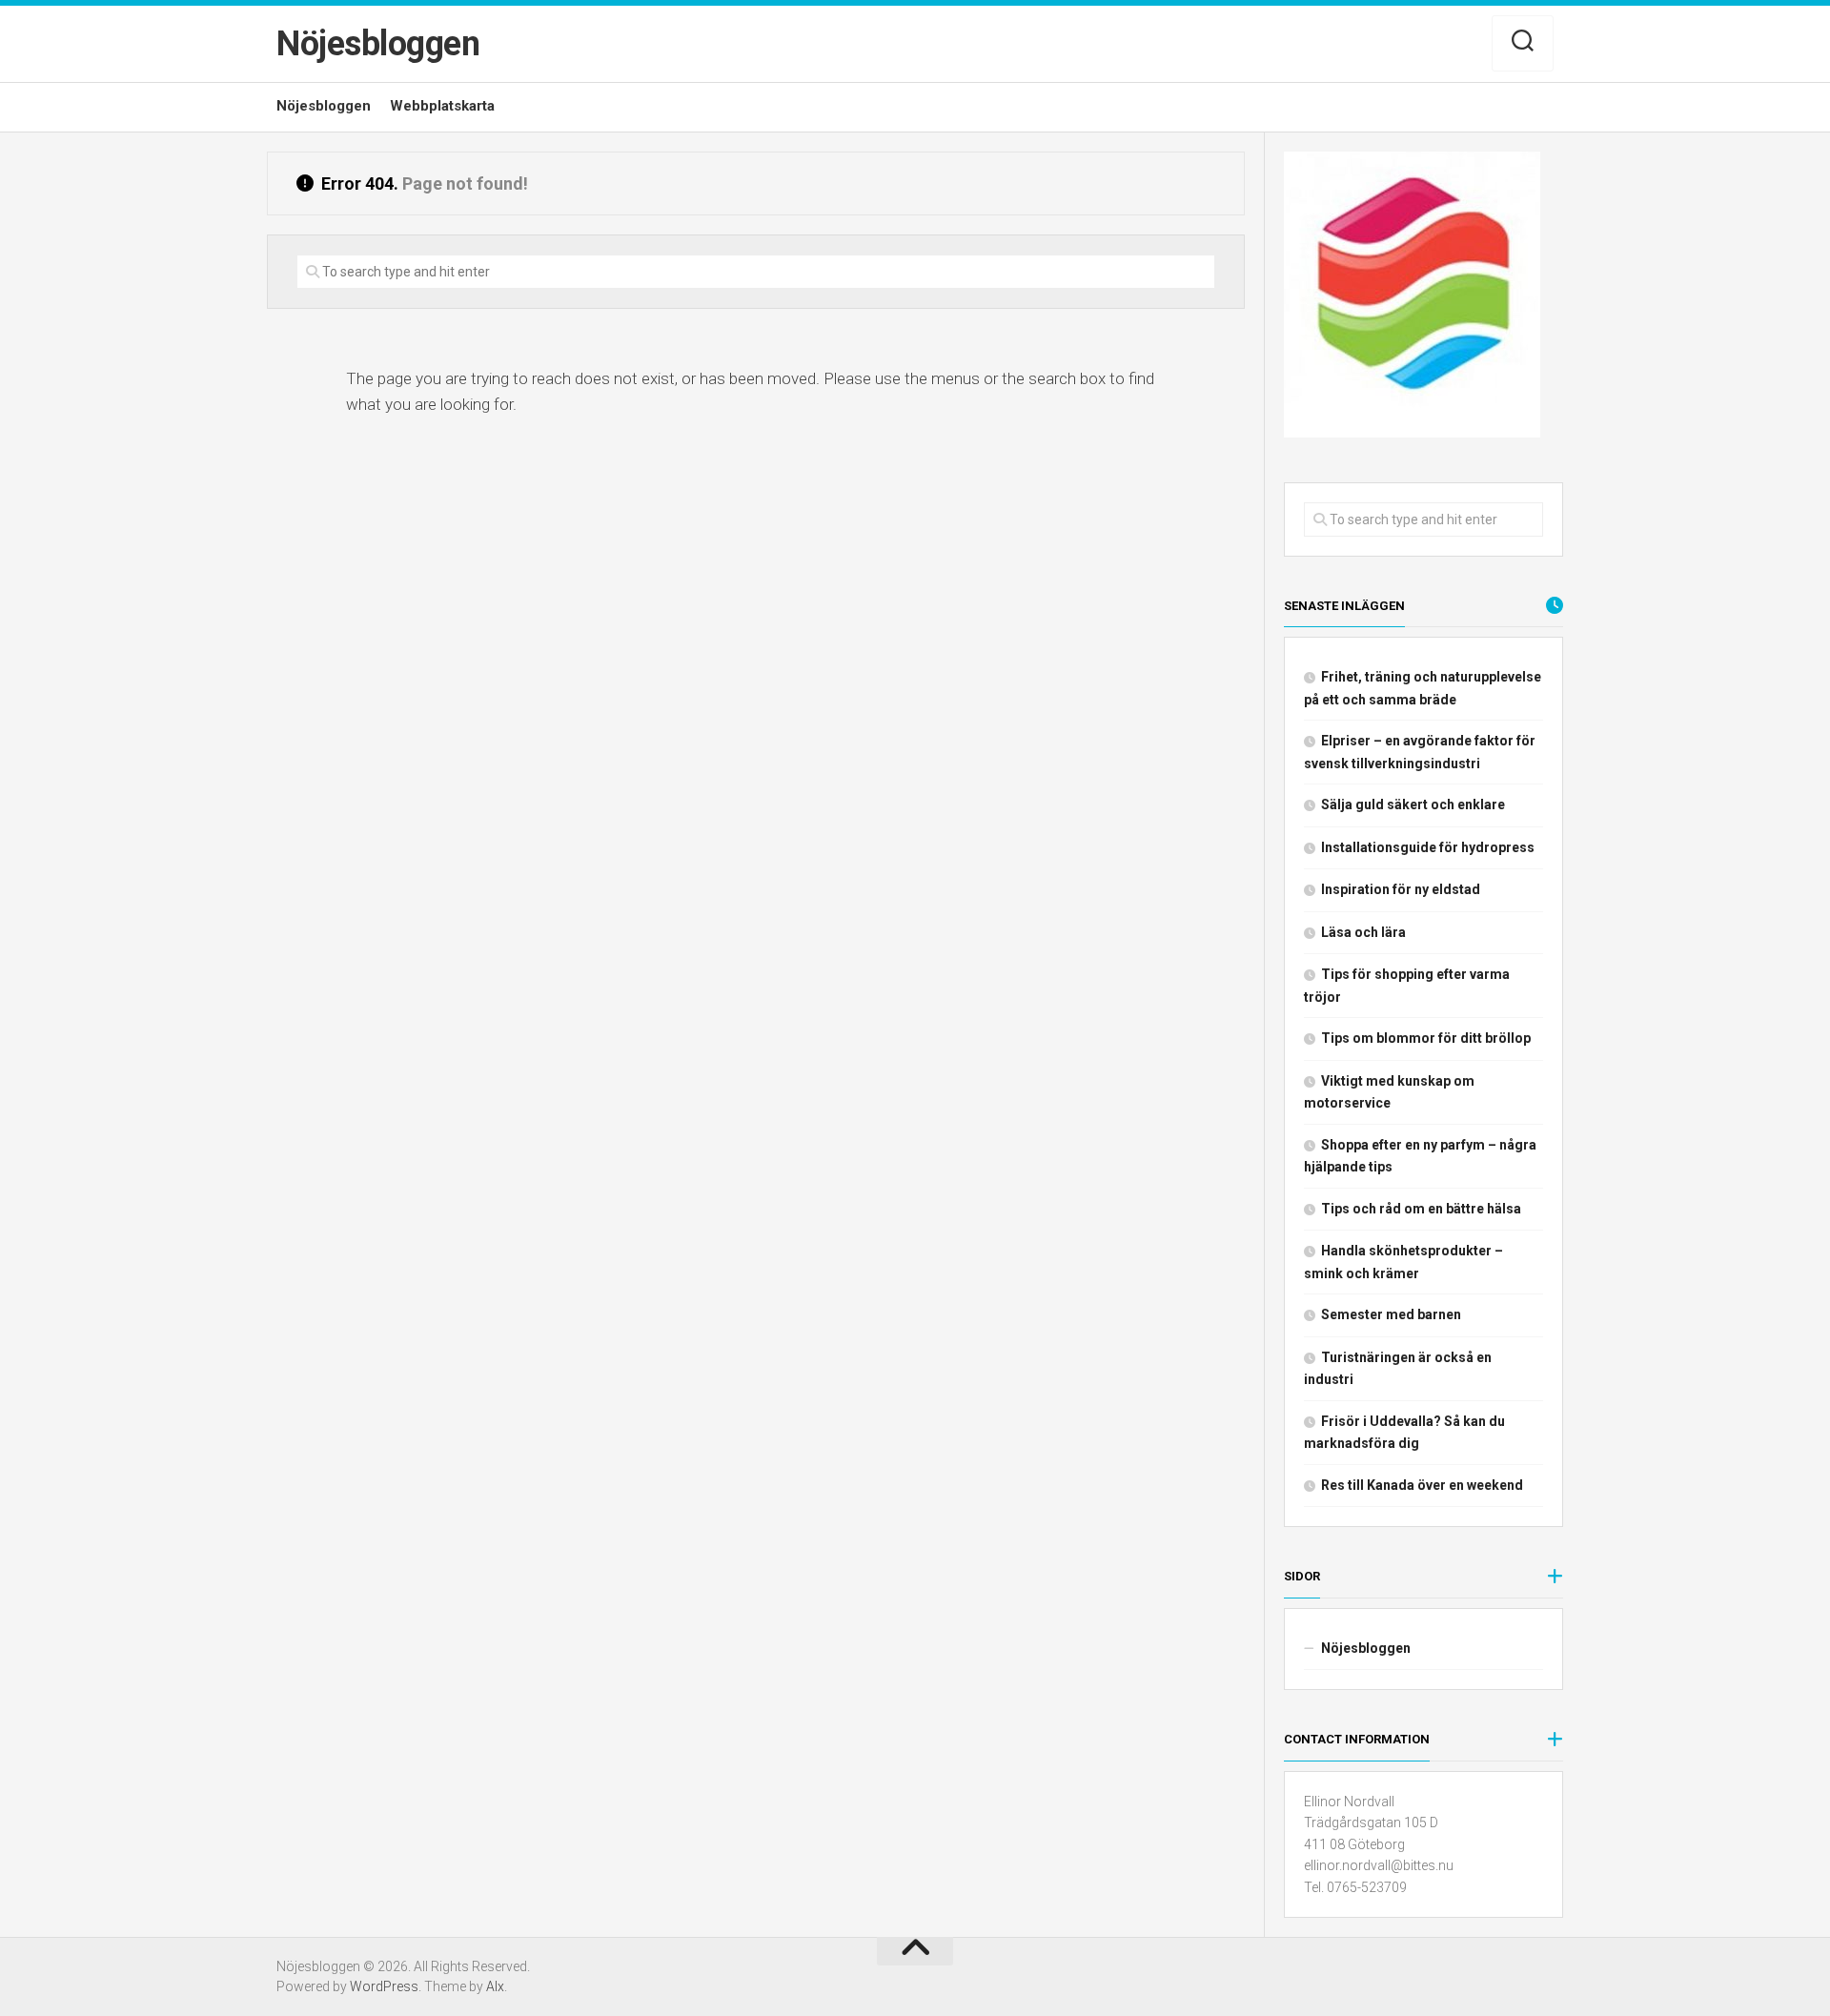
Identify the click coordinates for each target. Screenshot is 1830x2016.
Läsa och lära (1363, 932)
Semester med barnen (1391, 1314)
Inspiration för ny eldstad (1401, 889)
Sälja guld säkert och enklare (1413, 804)
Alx (495, 1986)
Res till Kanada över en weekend (1422, 1485)
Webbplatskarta (442, 106)
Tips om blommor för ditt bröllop (1426, 1038)
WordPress (384, 1986)
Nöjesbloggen (378, 44)
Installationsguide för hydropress (1428, 847)
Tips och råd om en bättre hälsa (1421, 1209)
